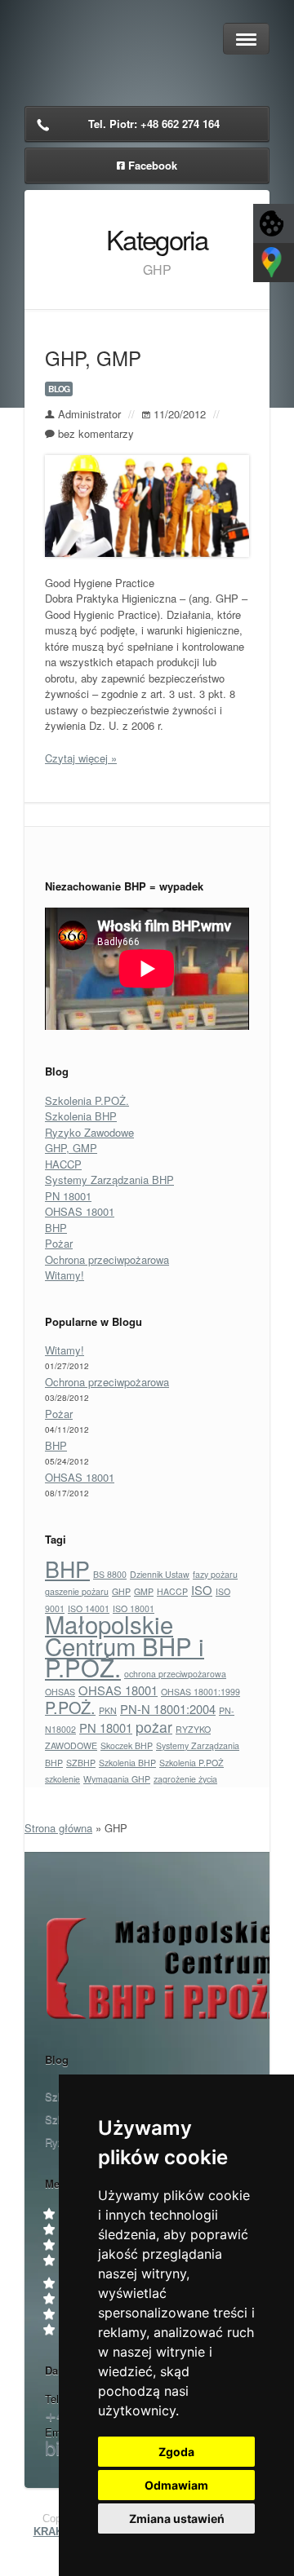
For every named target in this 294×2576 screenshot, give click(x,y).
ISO (202, 1590)
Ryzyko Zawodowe (89, 1132)
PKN (108, 1710)
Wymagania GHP (117, 1779)
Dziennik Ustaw (160, 1574)
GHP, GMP (93, 358)
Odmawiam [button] (176, 2485)
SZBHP (81, 1763)
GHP (121, 1591)
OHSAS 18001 (80, 1211)
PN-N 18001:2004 (168, 1709)
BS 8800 (110, 1574)
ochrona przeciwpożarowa (175, 1674)
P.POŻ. (70, 1707)
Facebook (153, 165)
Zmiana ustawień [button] (177, 2519)
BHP (56, 1228)
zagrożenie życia (185, 1779)
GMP (144, 1591)
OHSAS (60, 1692)
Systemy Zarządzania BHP (109, 1180)
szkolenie (62, 1779)
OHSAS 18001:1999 (200, 1692)
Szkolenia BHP (81, 1116)
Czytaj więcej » (81, 758)
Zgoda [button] (176, 2452)
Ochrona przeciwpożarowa (107, 1259)
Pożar (59, 1243)
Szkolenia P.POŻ (192, 1763)
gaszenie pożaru (77, 1591)
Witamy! (65, 1275)
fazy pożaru (215, 1574)
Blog (59, 389)
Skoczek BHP (127, 1745)
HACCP (63, 1164)
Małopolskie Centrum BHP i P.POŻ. (125, 1645)
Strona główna (58, 1828)
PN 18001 (68, 1196)
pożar (154, 1727)
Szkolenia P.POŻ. (87, 1100)
